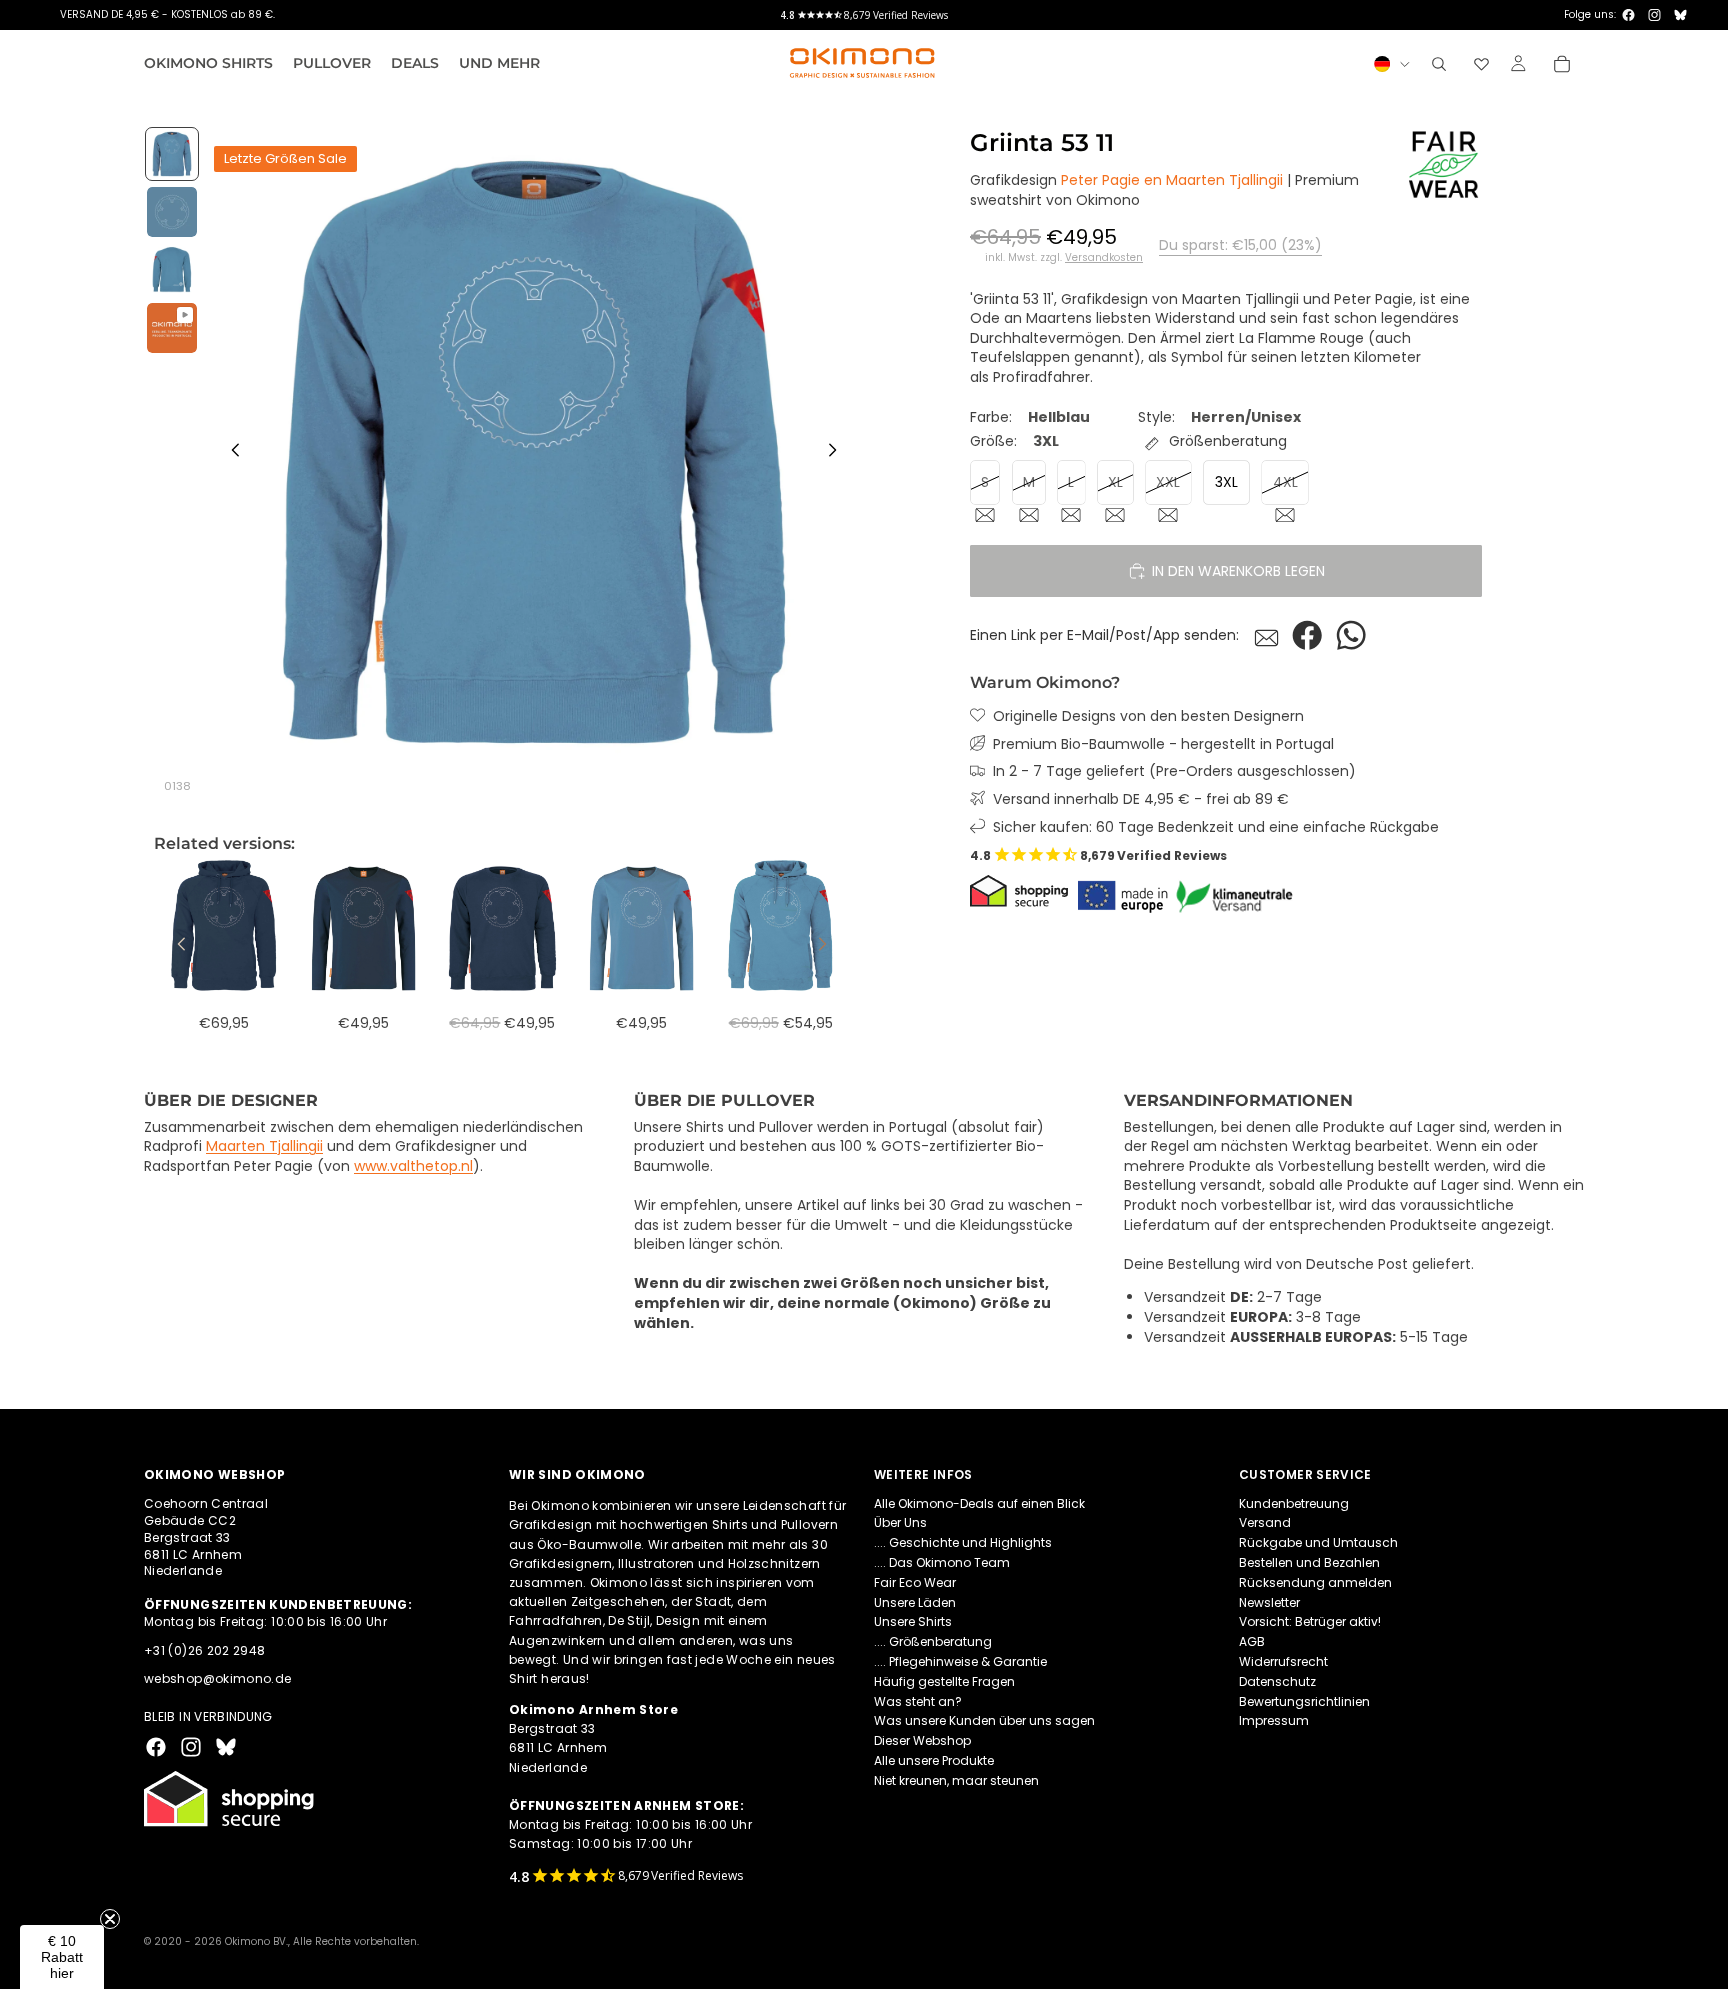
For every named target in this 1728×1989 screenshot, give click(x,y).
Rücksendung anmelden (1315, 1582)
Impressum (1274, 1721)
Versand (1265, 1523)
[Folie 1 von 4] (172, 154)
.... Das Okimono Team (942, 1562)
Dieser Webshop (922, 1740)
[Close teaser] (110, 1919)
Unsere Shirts (913, 1622)
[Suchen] (1439, 64)
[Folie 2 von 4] (172, 212)
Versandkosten (1104, 258)
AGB (1252, 1641)
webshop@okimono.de (217, 1679)
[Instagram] (1654, 15)
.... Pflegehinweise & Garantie (960, 1661)
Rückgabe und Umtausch (1318, 1542)
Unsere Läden (915, 1602)
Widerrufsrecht (1283, 1661)
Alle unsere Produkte (934, 1760)
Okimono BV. (256, 1941)
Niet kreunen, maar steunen (956, 1780)
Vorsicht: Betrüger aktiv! (1310, 1622)
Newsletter (1269, 1602)
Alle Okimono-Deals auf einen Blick (979, 1503)
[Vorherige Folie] (230, 453)
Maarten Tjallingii (264, 1146)
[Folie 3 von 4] (172, 270)
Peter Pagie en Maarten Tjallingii (1172, 181)
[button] (62, 1957)
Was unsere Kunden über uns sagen (984, 1721)
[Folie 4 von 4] (172, 328)
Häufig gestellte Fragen (944, 1681)
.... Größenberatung (933, 1641)
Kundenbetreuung (1294, 1503)
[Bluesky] (1680, 15)
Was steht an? (918, 1701)
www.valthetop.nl (413, 1166)
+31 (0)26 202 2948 (204, 1650)
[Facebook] (1628, 15)
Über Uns (900, 1523)
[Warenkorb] (1562, 64)
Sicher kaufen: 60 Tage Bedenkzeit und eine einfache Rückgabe (1216, 827)
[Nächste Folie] (838, 453)
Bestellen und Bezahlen (1309, 1562)
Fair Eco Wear (915, 1582)
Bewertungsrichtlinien (1304, 1701)
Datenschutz (1277, 1681)
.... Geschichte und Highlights (963, 1542)
